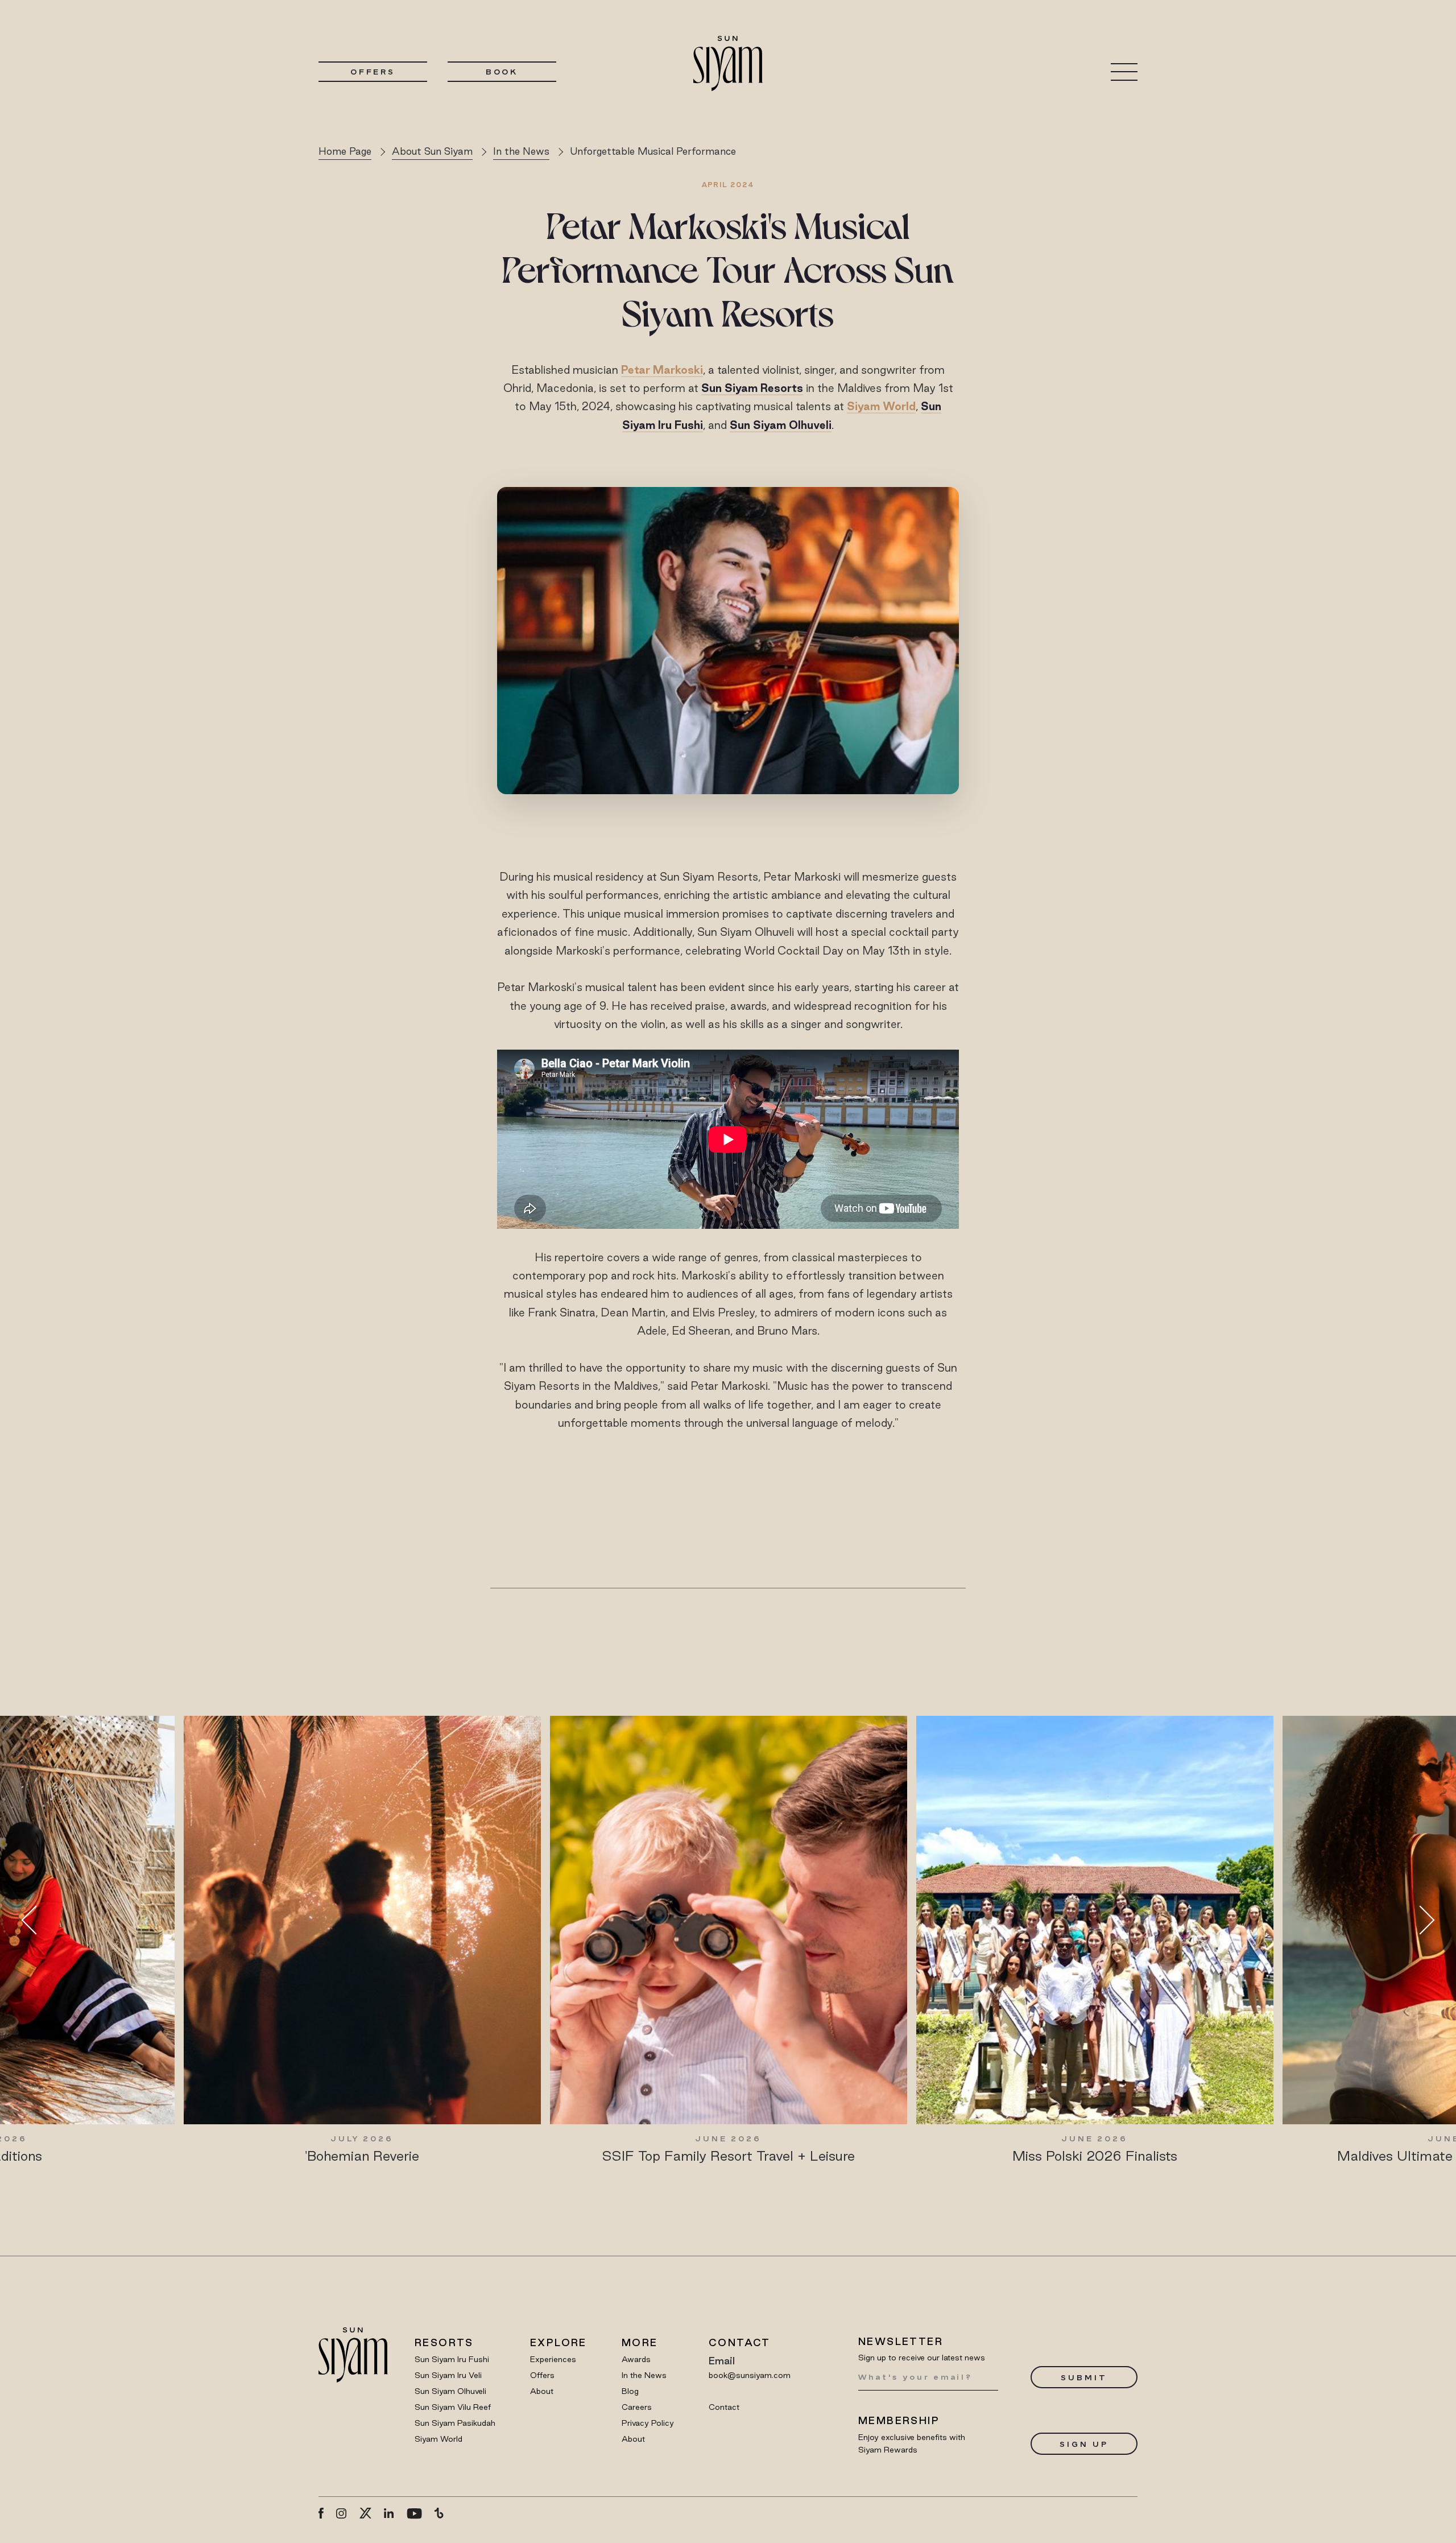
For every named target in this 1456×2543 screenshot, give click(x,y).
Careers (637, 2407)
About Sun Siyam (432, 151)
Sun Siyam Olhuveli (450, 2391)
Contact (724, 2407)
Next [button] (1420, 1920)
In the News (521, 151)
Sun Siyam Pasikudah (455, 2423)
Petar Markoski (662, 370)
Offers (373, 72)
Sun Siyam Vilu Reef (453, 2407)
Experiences (553, 2359)
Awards (636, 2359)
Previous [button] (36, 1920)
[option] (362, 1940)
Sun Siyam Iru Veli (448, 2375)
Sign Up (1084, 2444)
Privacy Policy (648, 2423)
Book (502, 72)
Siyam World (881, 406)
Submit (1084, 2377)
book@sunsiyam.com (750, 2375)
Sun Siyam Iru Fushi (452, 2359)
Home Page (345, 151)
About (542, 2391)
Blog (630, 2391)
